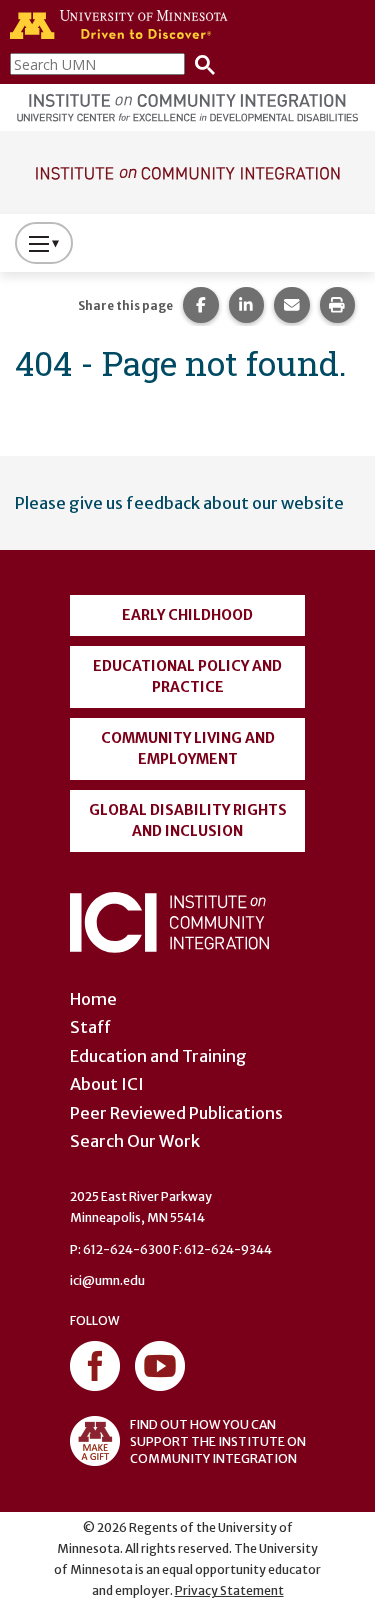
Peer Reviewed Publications (176, 1113)
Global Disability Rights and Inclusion (188, 820)
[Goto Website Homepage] (187, 171)
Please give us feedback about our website (179, 503)
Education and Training (158, 1056)
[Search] (200, 63)
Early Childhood (187, 615)
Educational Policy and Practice (187, 676)
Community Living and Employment (188, 748)
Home (93, 999)
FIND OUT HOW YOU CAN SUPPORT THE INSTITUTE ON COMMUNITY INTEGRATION (218, 1441)
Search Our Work (135, 1141)
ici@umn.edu (107, 1280)
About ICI (107, 1084)
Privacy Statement (229, 1590)
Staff (90, 1027)
